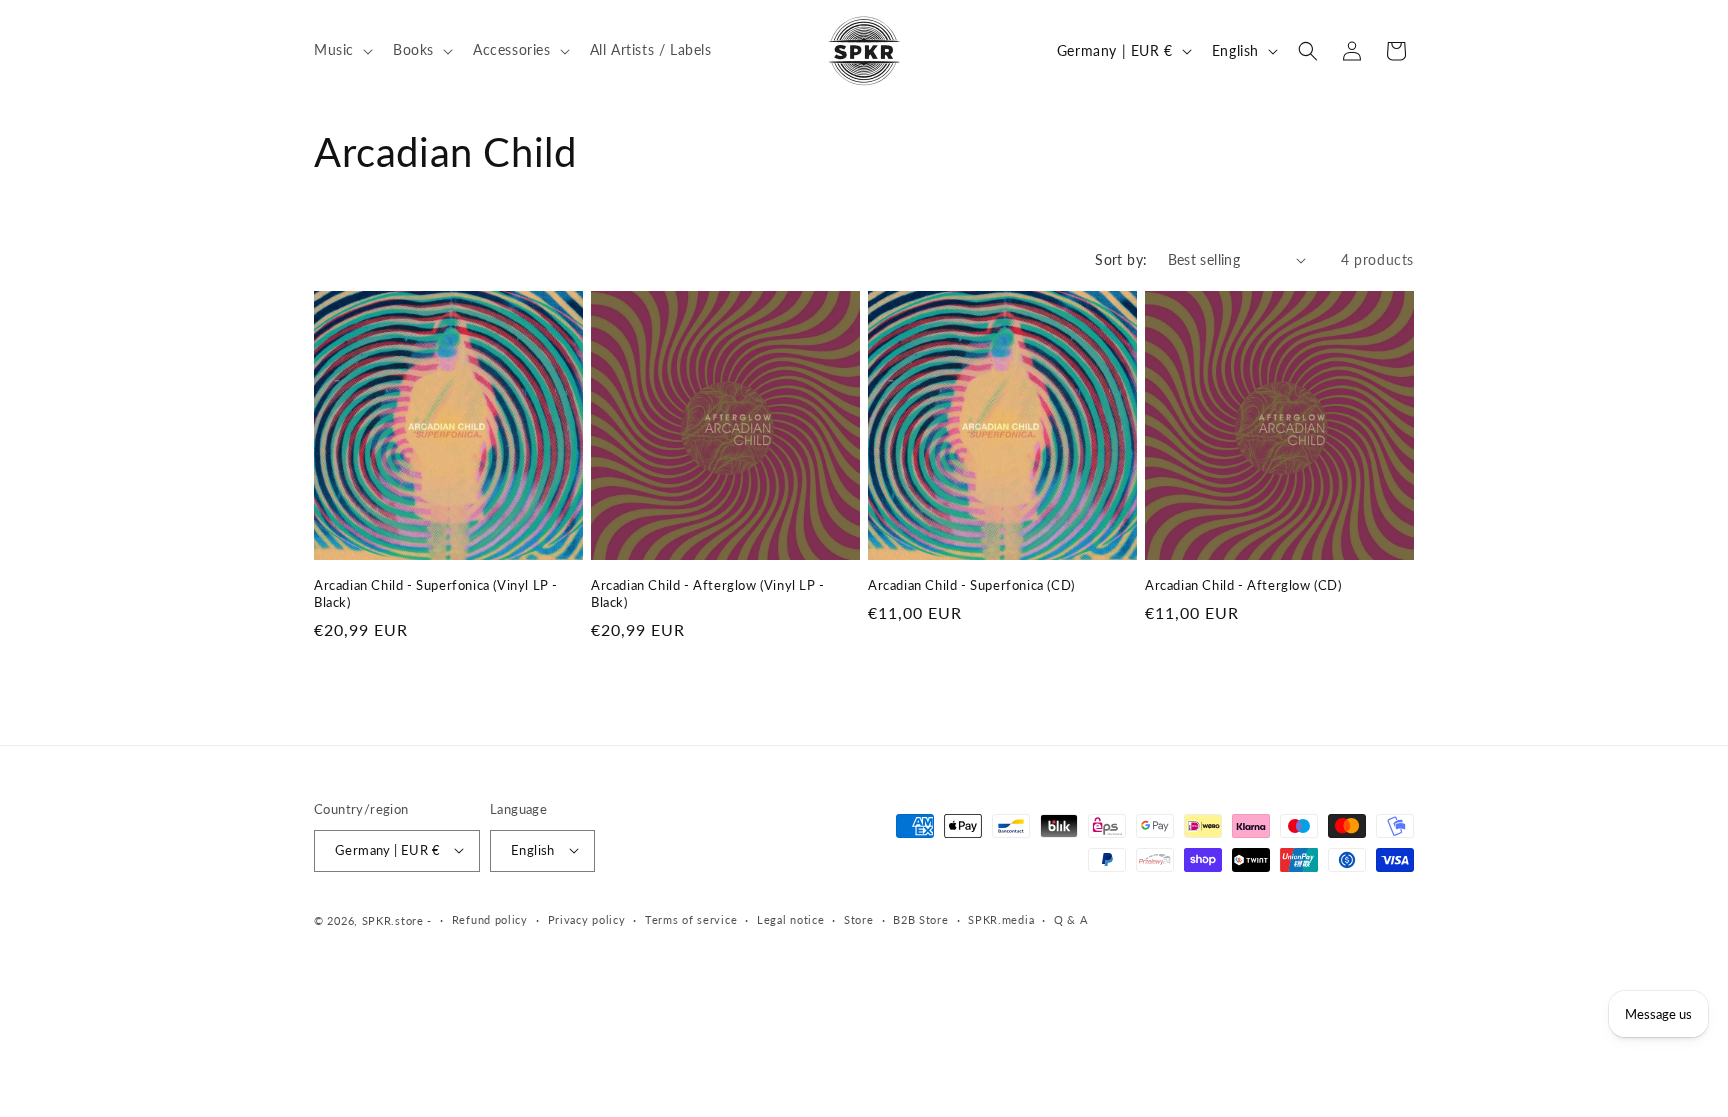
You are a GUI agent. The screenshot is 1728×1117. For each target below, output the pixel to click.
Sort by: (1121, 259)
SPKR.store (393, 919)
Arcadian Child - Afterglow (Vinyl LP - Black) (708, 593)
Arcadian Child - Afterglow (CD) (1243, 585)
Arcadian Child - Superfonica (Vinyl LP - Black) (436, 593)
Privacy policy (587, 919)
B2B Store (920, 919)
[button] (341, 50)
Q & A (1071, 919)
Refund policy (490, 919)
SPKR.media (1001, 919)
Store (859, 919)
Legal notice (790, 919)
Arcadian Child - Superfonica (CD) (971, 585)
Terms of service (691, 919)
